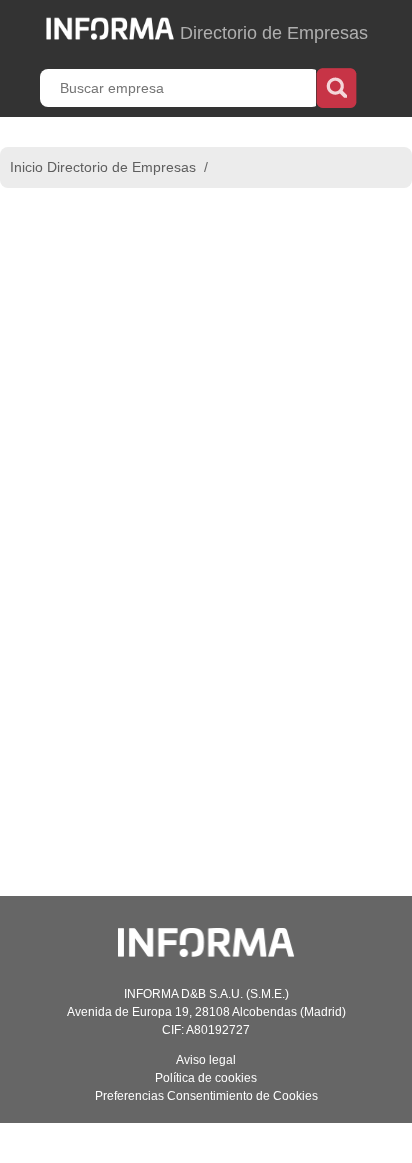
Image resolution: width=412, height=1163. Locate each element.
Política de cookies (206, 1078)
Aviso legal (206, 1060)
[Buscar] (336, 86)
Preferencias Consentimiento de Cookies (206, 1096)
